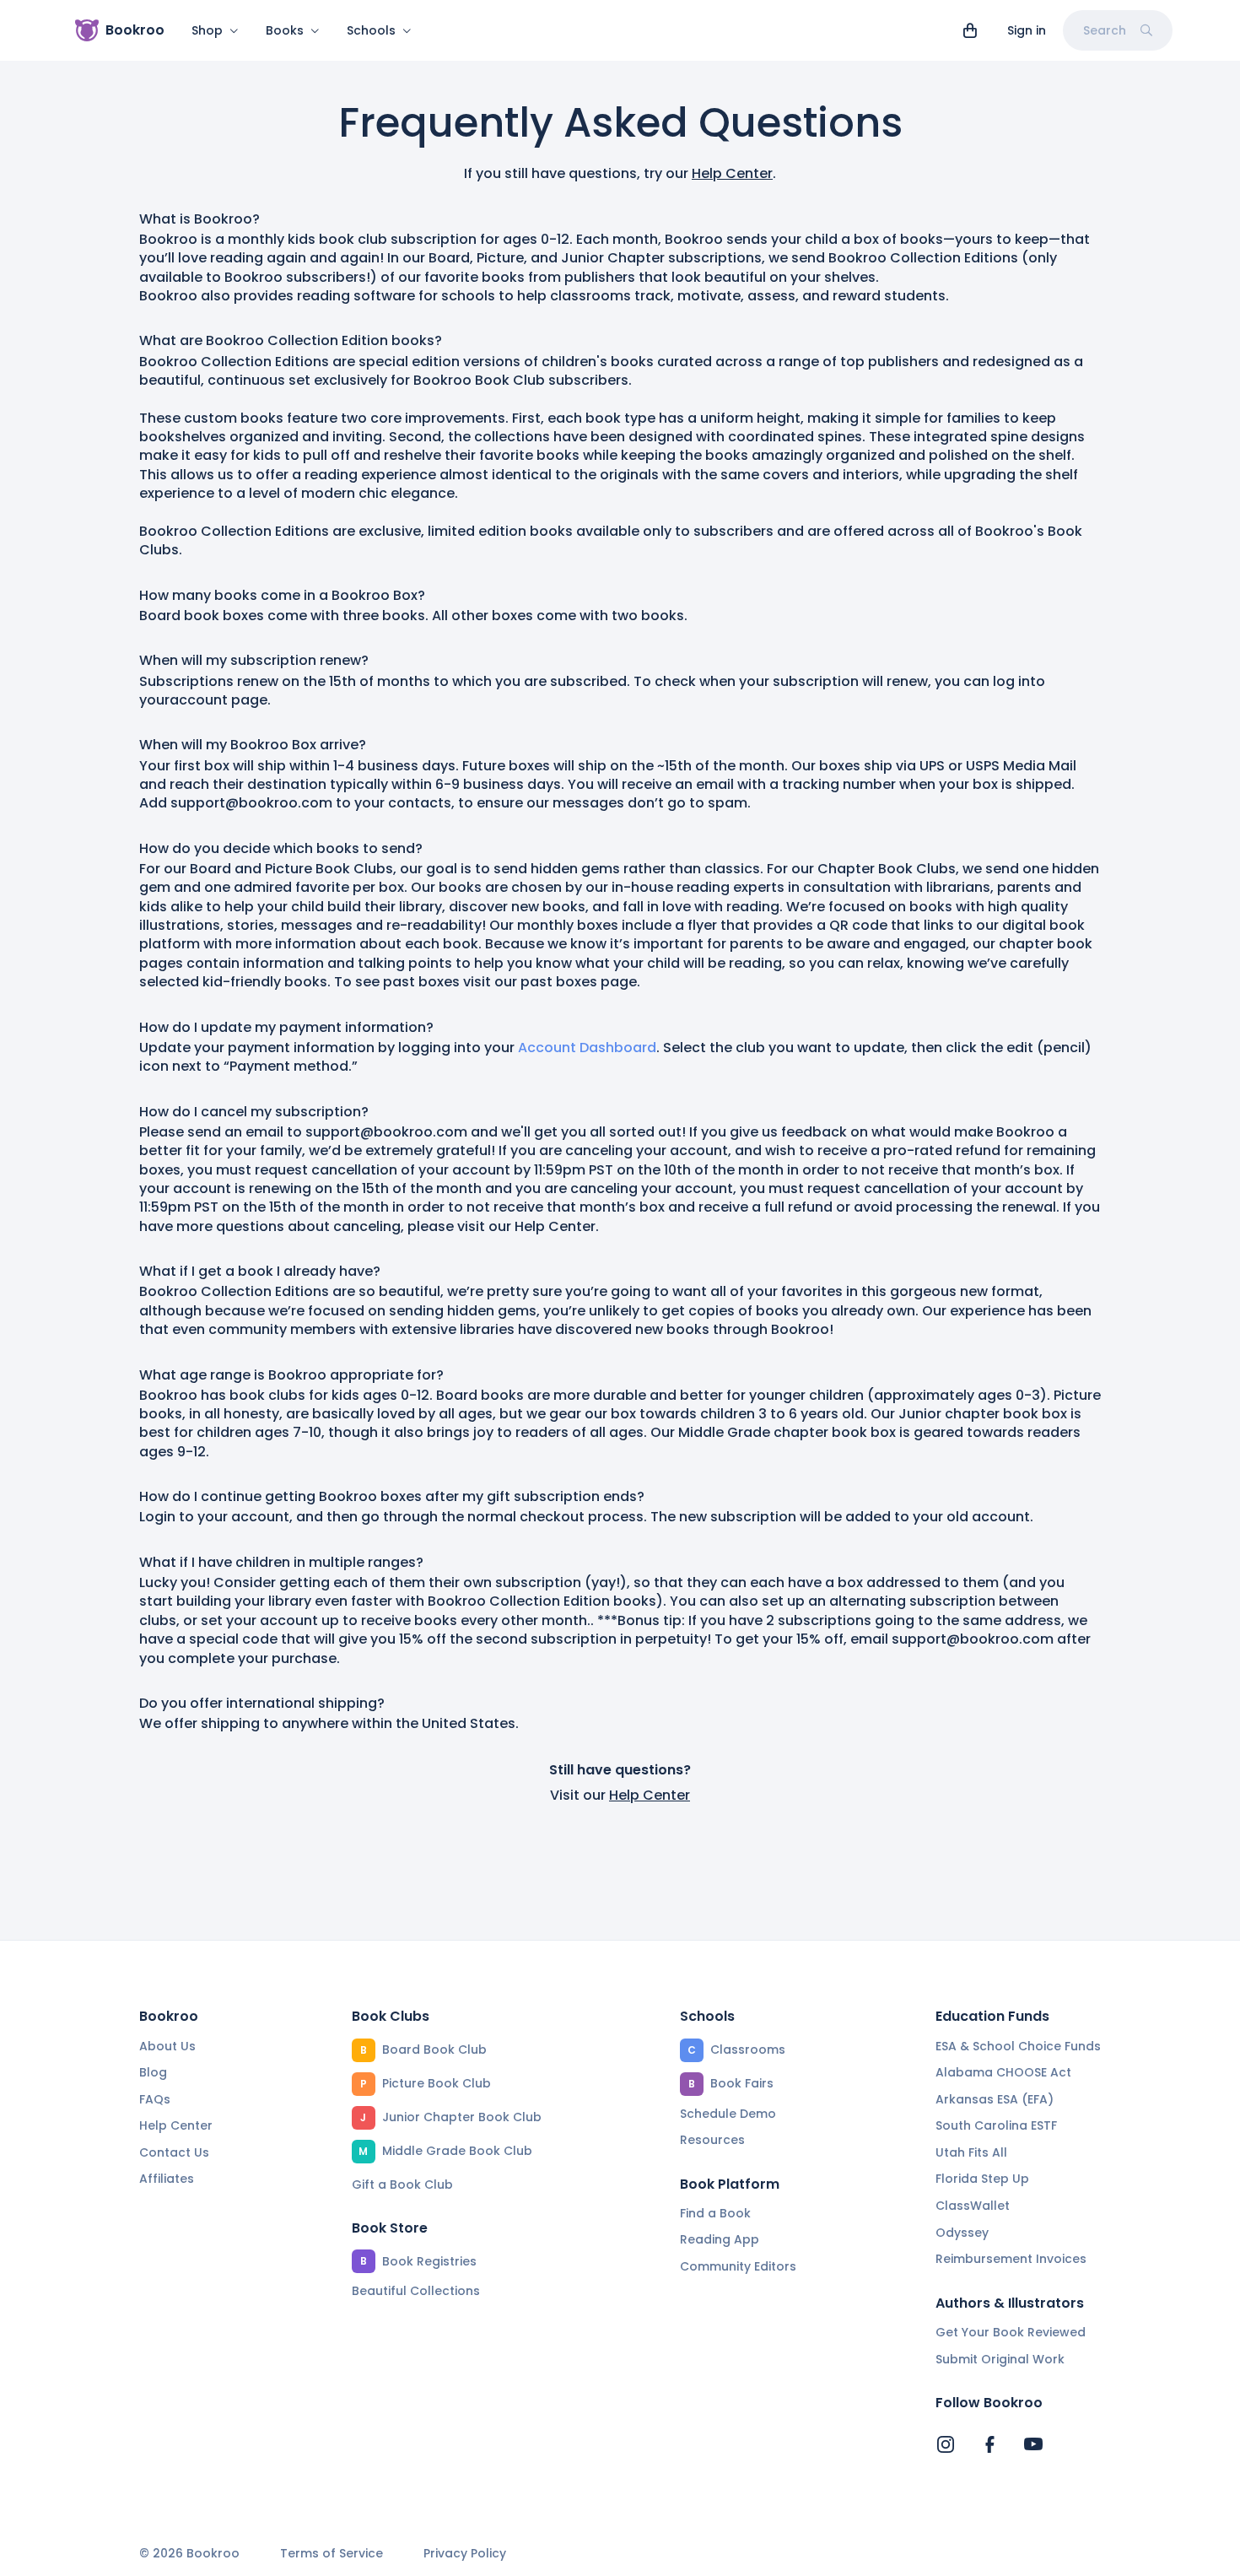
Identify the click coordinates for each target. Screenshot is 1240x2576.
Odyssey (962, 2233)
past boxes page (579, 982)
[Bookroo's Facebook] (989, 2444)
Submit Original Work (1000, 2359)
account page (218, 700)
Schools (371, 30)
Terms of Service (332, 2554)
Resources (712, 2140)
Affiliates (167, 2179)
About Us (167, 2046)
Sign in (1027, 30)
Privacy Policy (465, 2554)
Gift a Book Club (402, 2184)
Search (1105, 30)
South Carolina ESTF (996, 2125)
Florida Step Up (982, 2179)
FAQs (155, 2099)
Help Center (732, 173)
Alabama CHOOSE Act (1003, 2072)
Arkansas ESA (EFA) (995, 2099)
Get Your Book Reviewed (1011, 2332)
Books (285, 30)
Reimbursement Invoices (1011, 2259)
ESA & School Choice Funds (1018, 2046)
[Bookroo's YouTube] (1033, 2444)
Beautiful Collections (416, 2291)
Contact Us (174, 2152)
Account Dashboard (587, 1048)
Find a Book (715, 2213)
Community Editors (738, 2266)
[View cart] (970, 30)
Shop (207, 30)
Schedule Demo (728, 2114)
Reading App (720, 2239)
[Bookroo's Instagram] (946, 2444)
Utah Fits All (971, 2152)
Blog (153, 2072)
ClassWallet (973, 2206)
